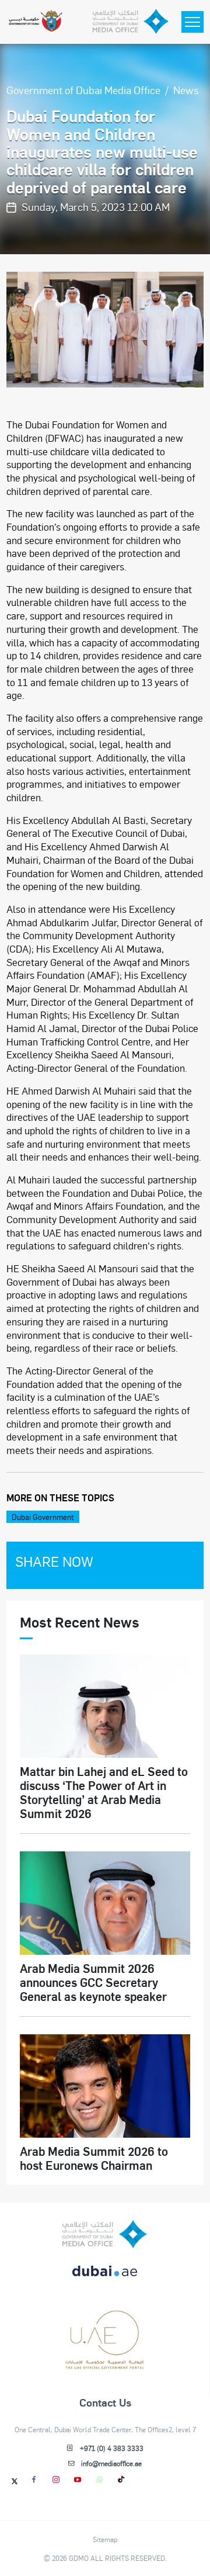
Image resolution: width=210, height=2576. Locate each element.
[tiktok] (122, 2479)
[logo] (105, 2234)
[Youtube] (78, 2479)
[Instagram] (56, 2479)
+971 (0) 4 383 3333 (112, 2448)
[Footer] (105, 2364)
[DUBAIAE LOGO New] (105, 2278)
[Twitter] (15, 2481)
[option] (105, 329)
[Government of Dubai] (35, 22)
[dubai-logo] (105, 2321)
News (186, 90)
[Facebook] (34, 2479)
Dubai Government (43, 1517)
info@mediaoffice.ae (111, 2463)
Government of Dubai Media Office (83, 90)
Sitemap (105, 2539)
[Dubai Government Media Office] (131, 22)
